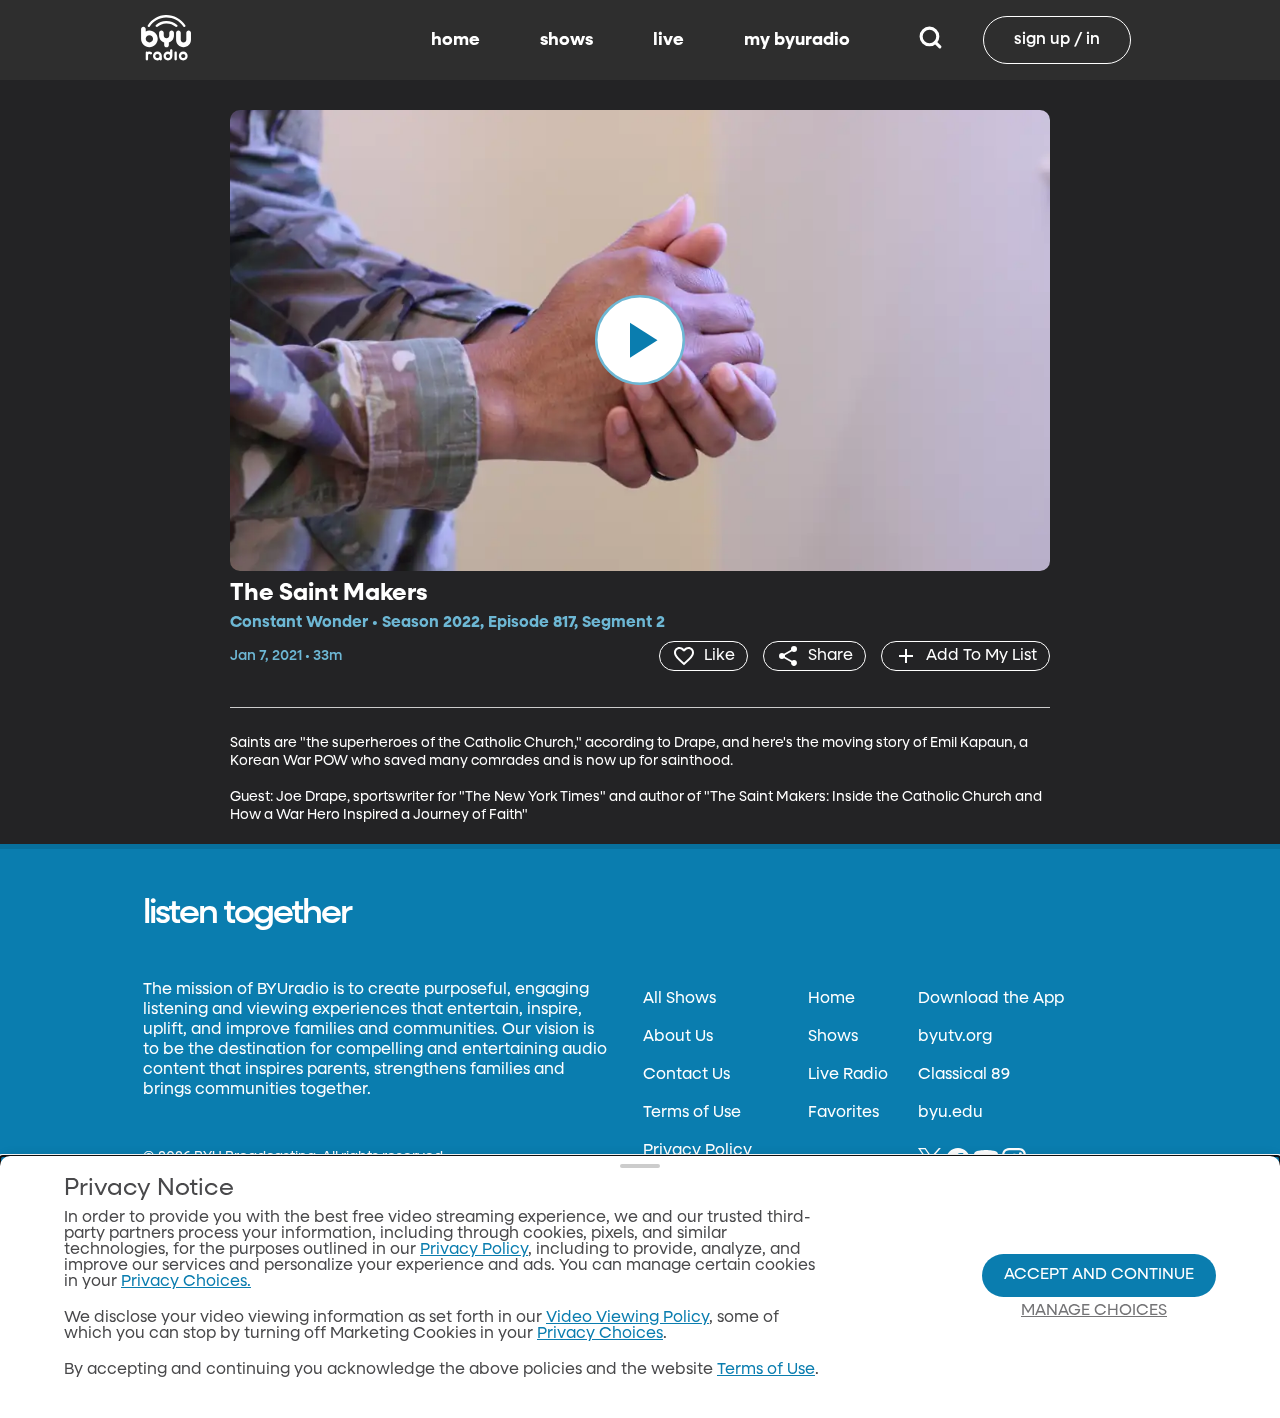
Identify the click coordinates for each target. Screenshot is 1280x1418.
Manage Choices (1094, 1311)
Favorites (843, 1113)
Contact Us (686, 1075)
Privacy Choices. (186, 1282)
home (455, 40)
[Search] (930, 40)
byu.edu (950, 1113)
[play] (640, 340)
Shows (833, 1037)
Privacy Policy (697, 1151)
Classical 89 (964, 1075)
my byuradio (797, 40)
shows (566, 40)
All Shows (679, 999)
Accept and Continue (1099, 1275)
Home (831, 999)
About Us (678, 1037)
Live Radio (848, 1075)
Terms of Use (692, 1113)
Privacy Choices (600, 1334)
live (668, 40)
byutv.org (955, 1037)
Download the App (991, 999)
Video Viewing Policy (627, 1318)
